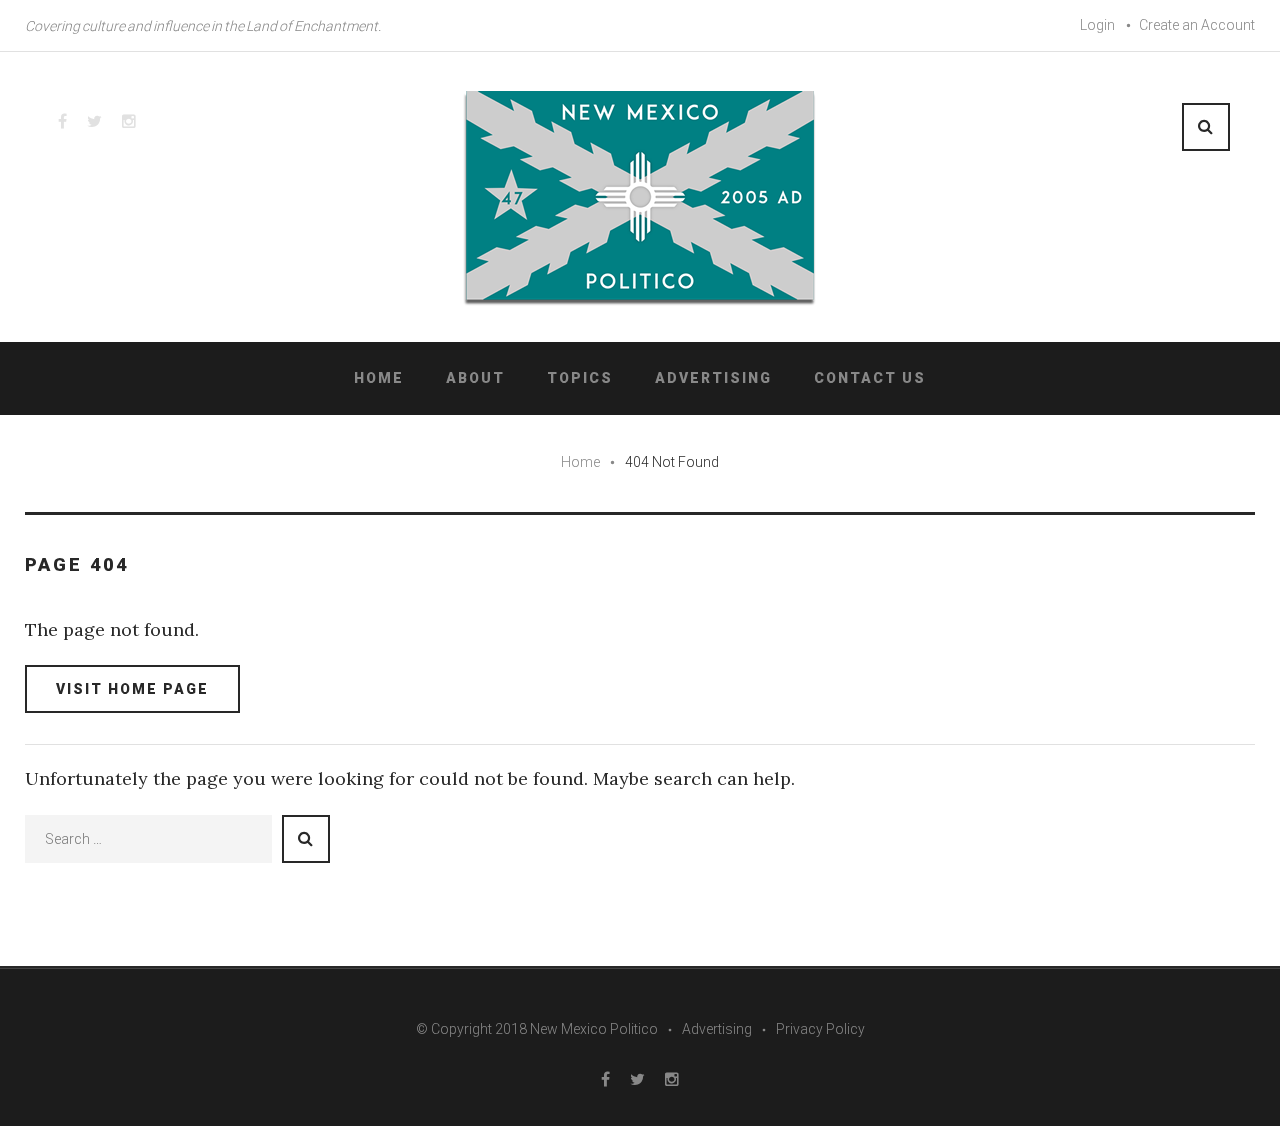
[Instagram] (129, 121)
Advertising (713, 378)
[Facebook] (62, 121)
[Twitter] (94, 121)
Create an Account (1197, 25)
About (475, 378)
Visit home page (132, 689)
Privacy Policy (820, 1029)
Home (379, 378)
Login (1097, 25)
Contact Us (870, 378)
